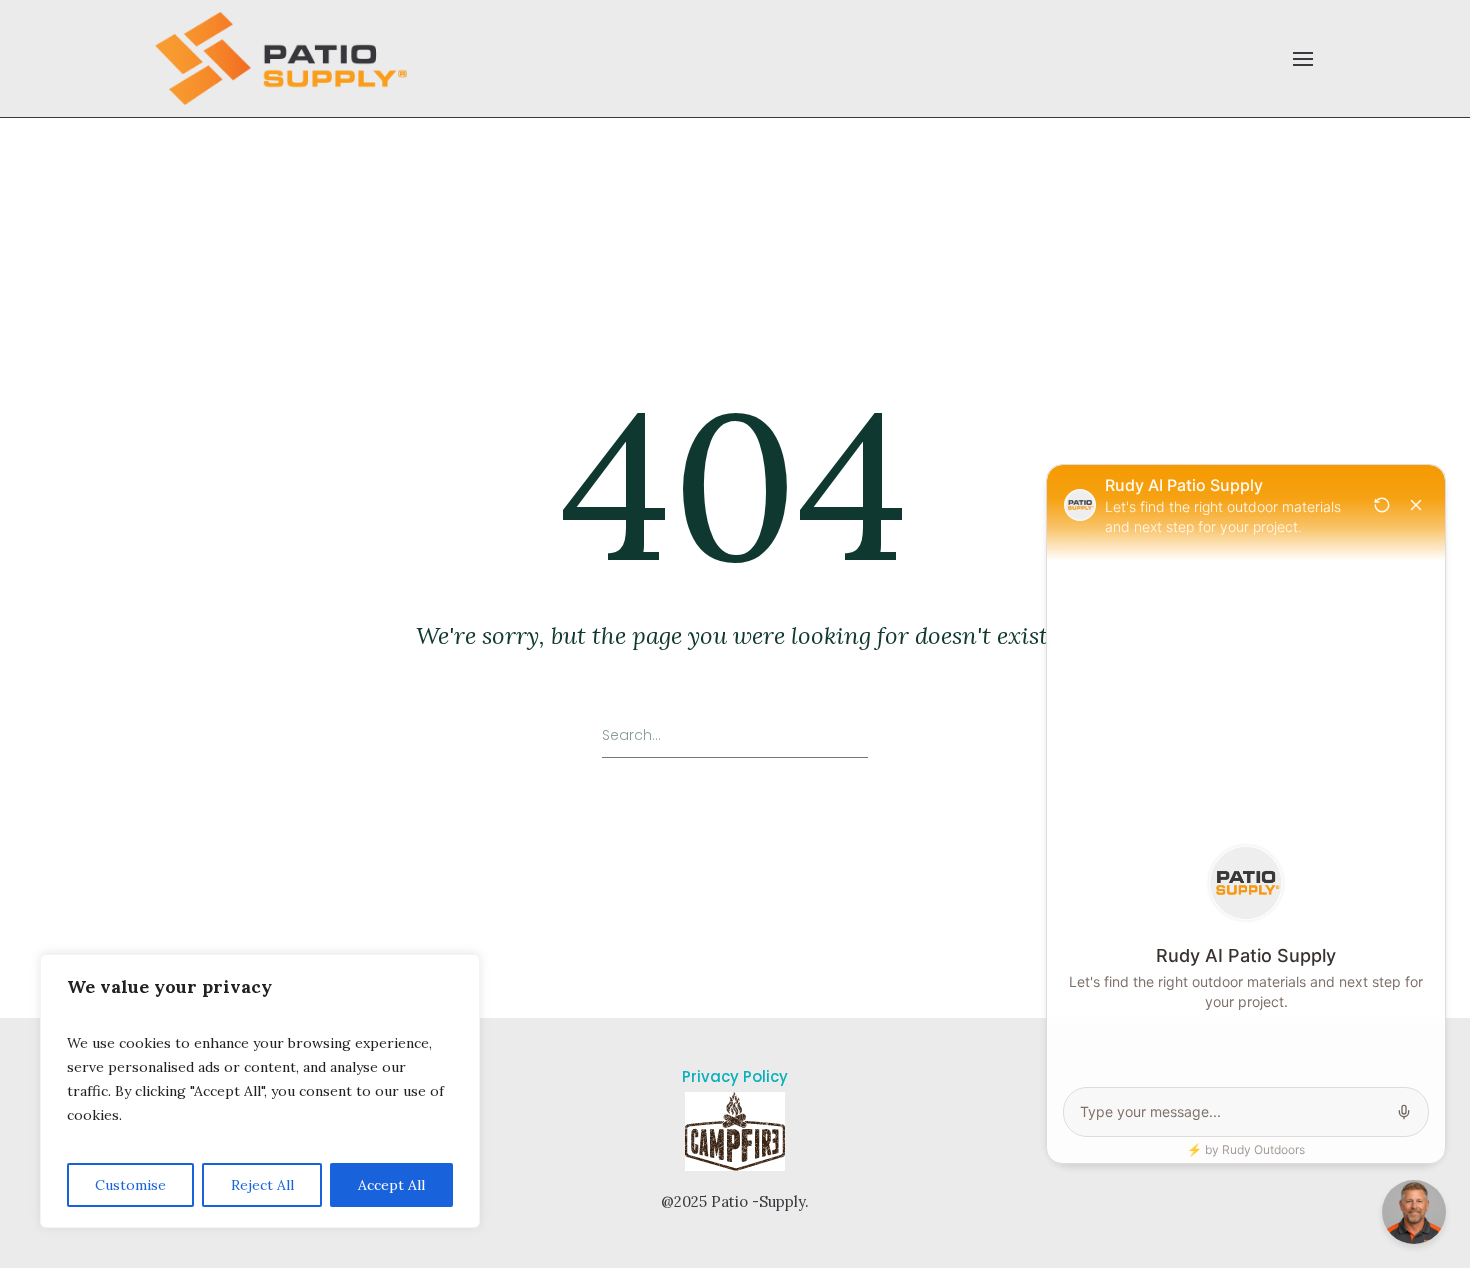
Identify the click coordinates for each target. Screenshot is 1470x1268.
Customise (130, 1185)
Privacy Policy (735, 1076)
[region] (260, 1091)
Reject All (262, 1185)
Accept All (391, 1185)
